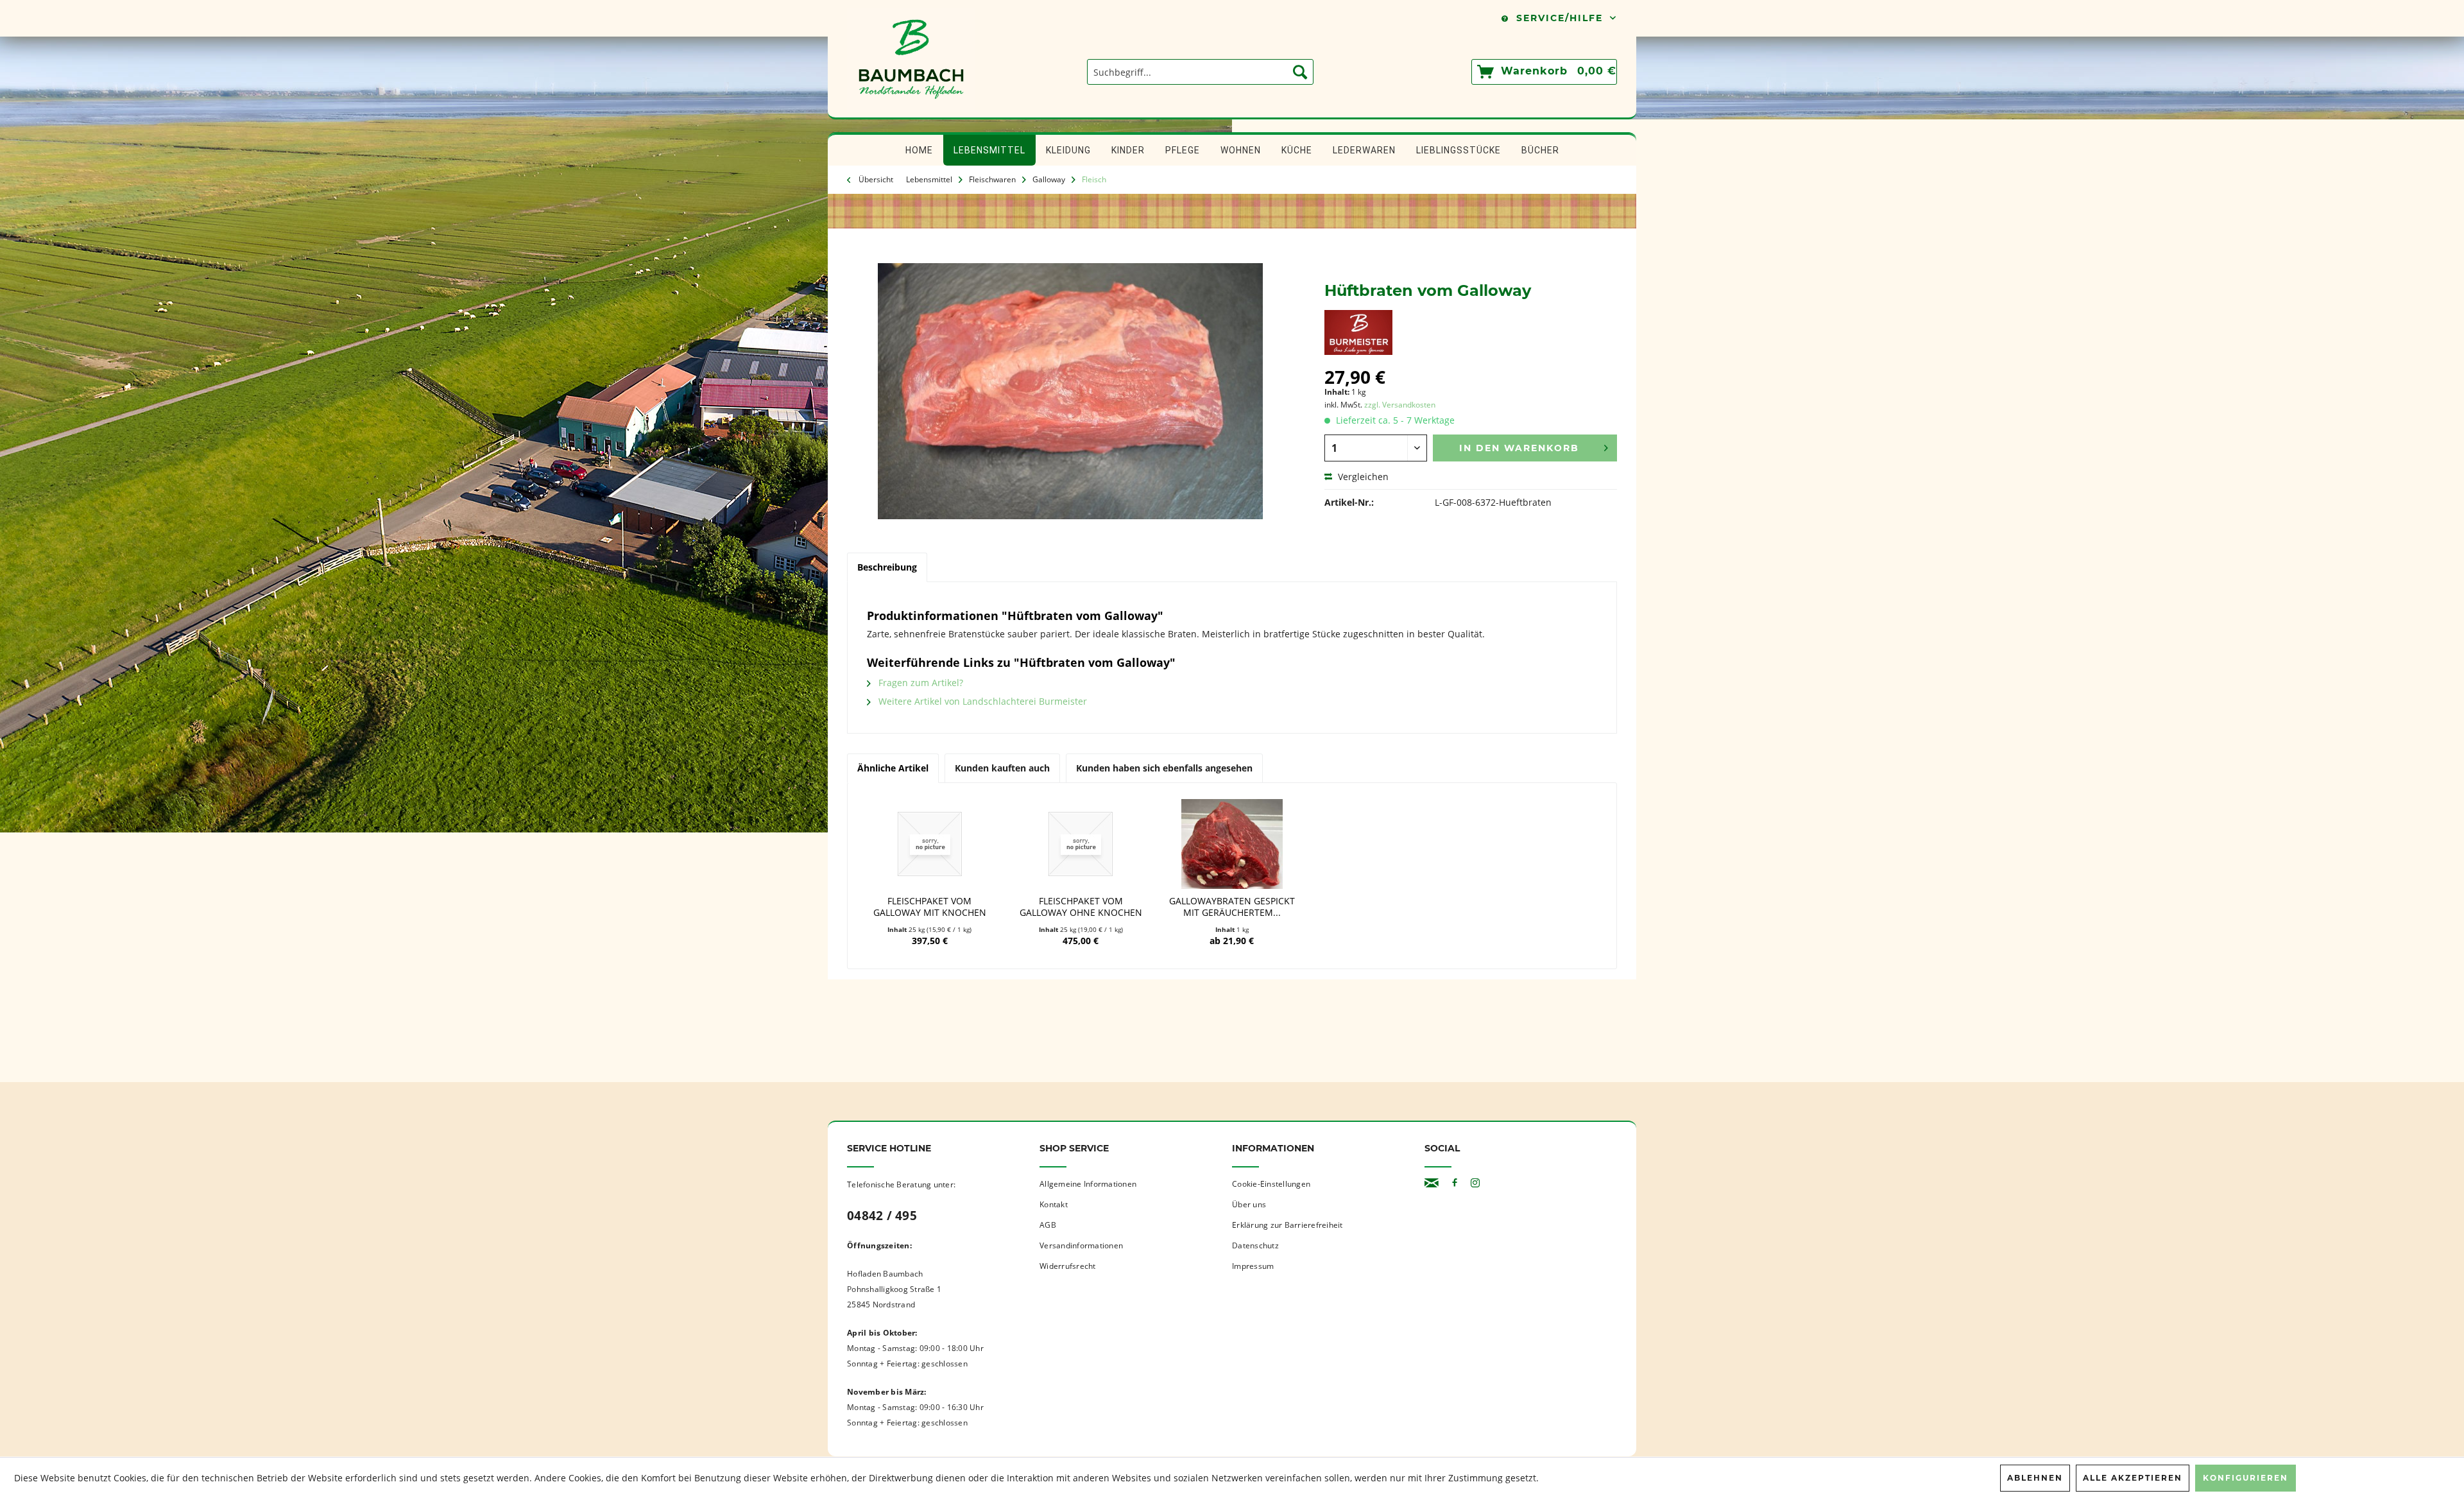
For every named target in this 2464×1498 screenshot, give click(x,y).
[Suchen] (1300, 72)
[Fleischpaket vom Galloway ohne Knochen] (1081, 844)
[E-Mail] (1432, 1183)
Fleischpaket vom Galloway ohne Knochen (1081, 907)
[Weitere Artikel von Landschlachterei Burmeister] (1358, 332)
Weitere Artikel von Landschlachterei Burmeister (981, 701)
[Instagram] (1475, 1183)
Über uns (1249, 1204)
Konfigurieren (2246, 1478)
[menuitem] (1200, 72)
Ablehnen (2035, 1478)
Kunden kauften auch (1002, 768)
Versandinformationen (1081, 1245)
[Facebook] (1455, 1183)
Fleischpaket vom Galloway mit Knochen (930, 907)
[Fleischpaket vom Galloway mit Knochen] (930, 844)
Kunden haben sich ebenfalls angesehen (1164, 768)
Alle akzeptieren (2133, 1478)
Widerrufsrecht (1068, 1266)
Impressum (1253, 1266)
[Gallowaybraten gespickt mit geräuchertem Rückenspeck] (1232, 844)
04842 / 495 (882, 1216)
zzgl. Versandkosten (1400, 405)
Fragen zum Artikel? (920, 683)
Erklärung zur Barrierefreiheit (1288, 1225)
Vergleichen (1362, 477)
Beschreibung (887, 567)
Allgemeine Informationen (1088, 1184)
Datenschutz (1255, 1245)
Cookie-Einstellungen (1271, 1184)
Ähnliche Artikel (893, 768)
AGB (1048, 1225)
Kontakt (1054, 1204)
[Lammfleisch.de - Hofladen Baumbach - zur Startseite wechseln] (911, 111)
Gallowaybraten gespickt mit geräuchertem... (1232, 907)
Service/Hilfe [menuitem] (1560, 18)
